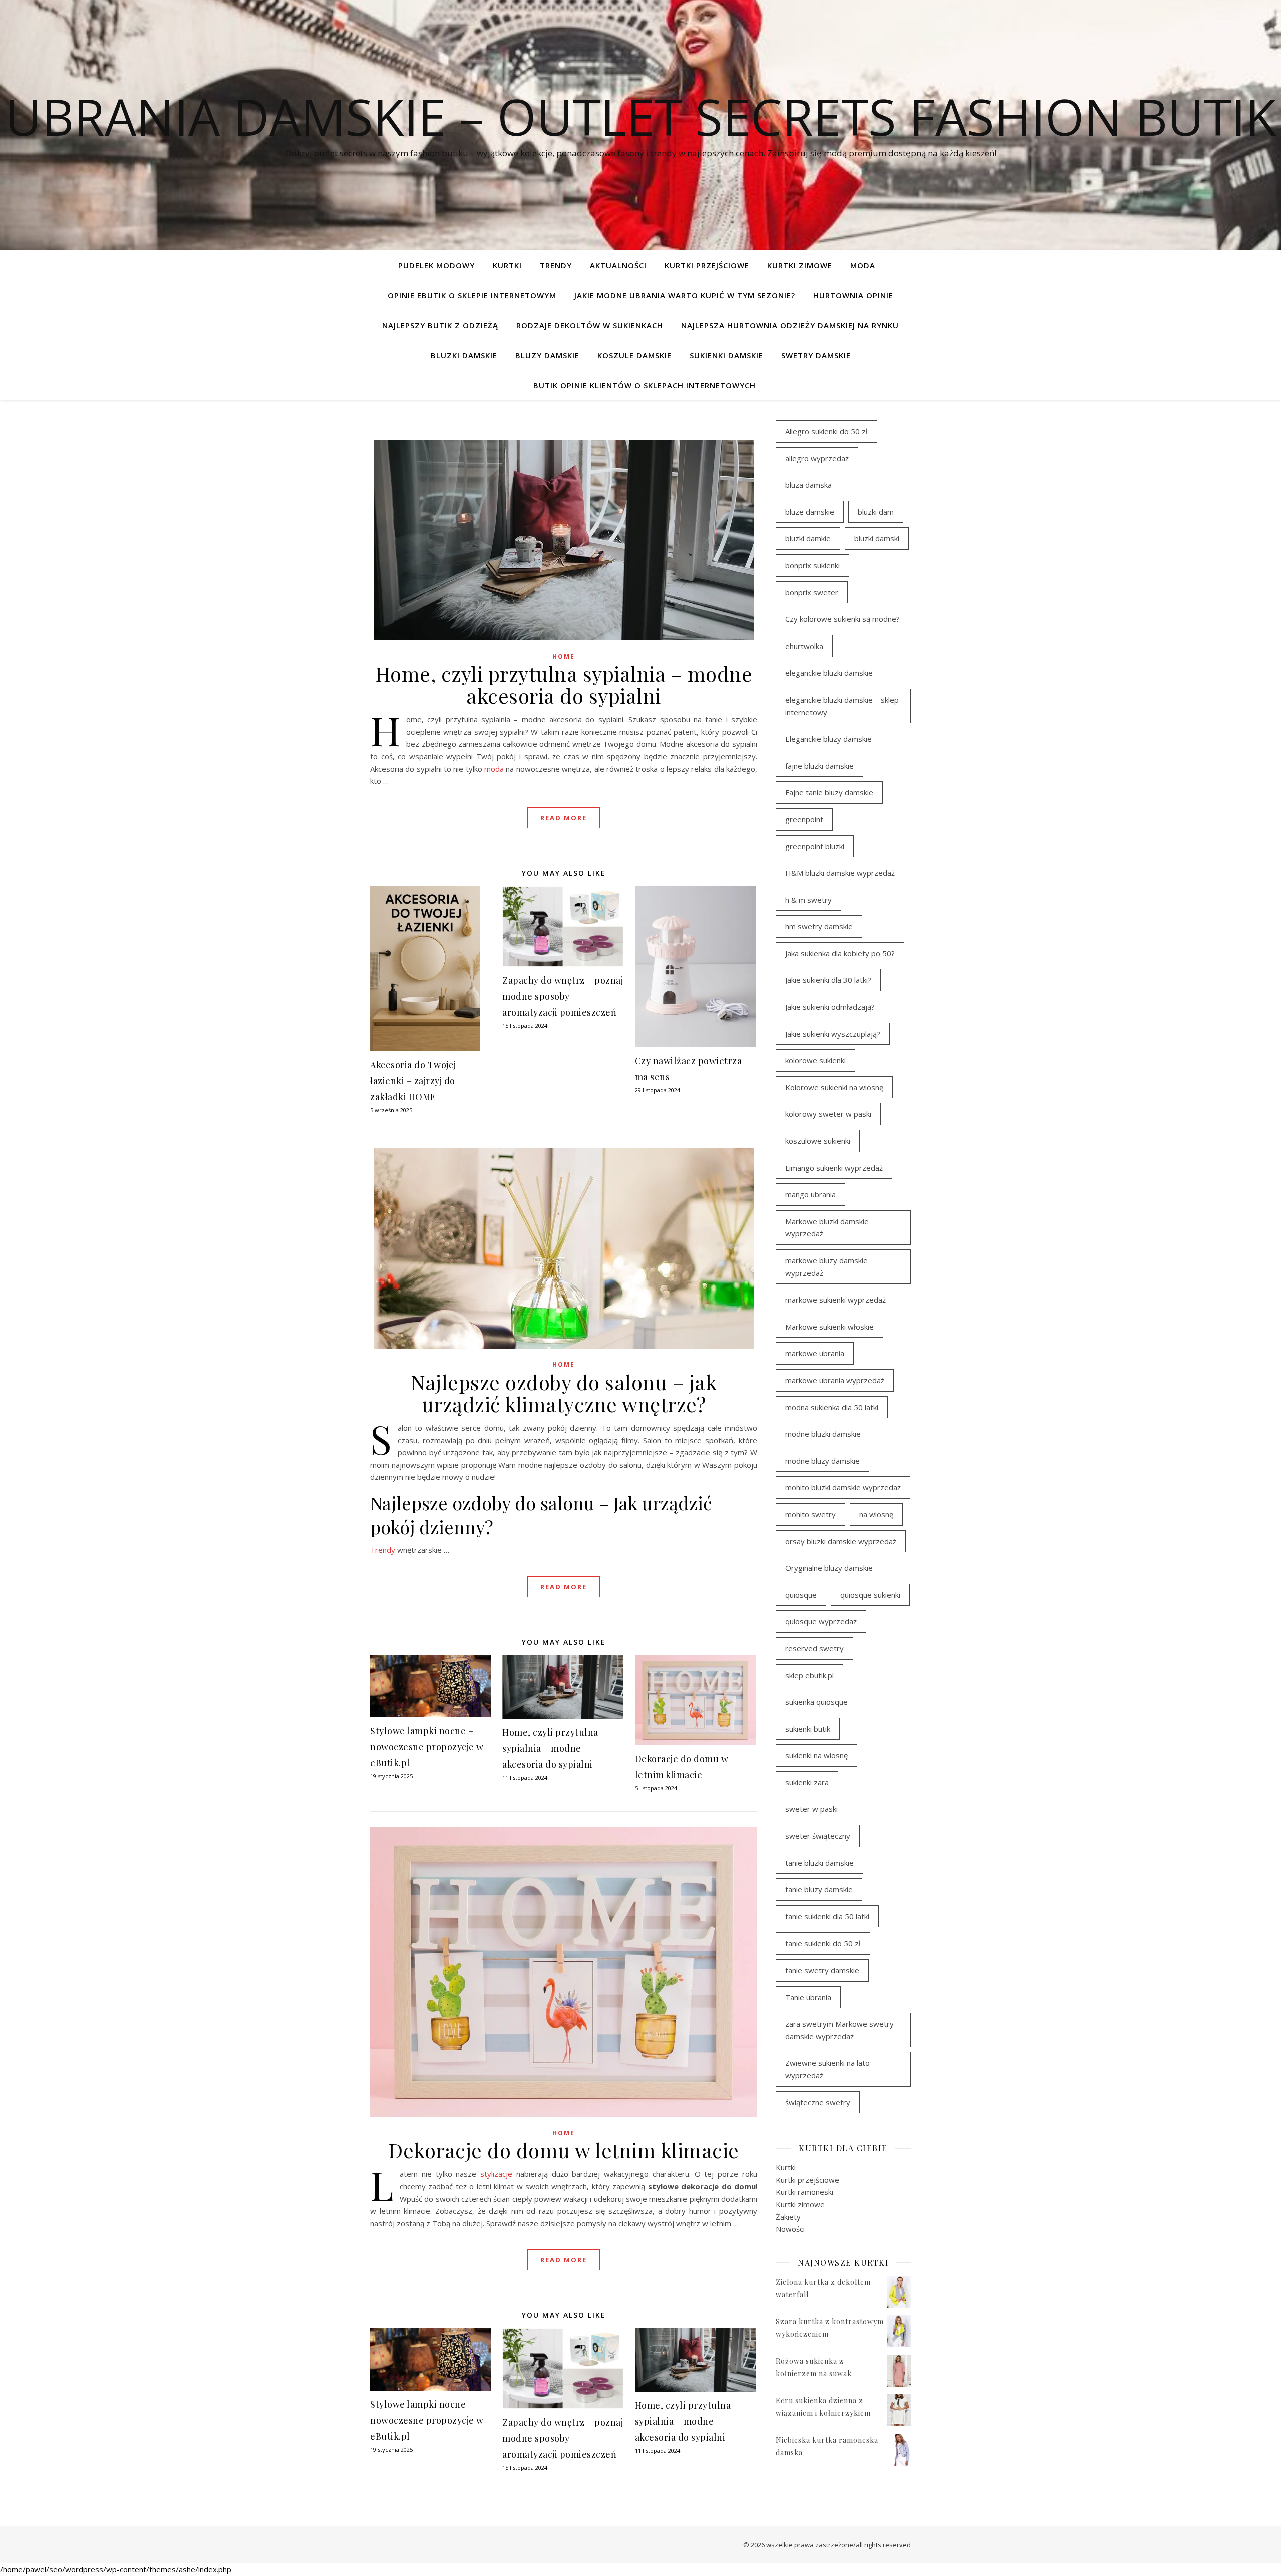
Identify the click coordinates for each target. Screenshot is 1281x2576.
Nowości (790, 2229)
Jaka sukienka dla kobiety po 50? (840, 953)
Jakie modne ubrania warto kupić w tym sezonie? (685, 295)
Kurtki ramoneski (804, 2192)
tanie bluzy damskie (819, 1889)
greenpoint (804, 819)
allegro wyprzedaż (817, 458)
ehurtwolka (804, 646)
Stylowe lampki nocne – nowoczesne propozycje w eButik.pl (427, 1747)
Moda (863, 265)
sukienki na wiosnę (816, 1755)
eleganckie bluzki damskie (829, 673)
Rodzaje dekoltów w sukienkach (590, 325)
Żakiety (788, 2217)
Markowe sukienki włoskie (829, 1327)
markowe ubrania (815, 1353)
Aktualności (618, 265)
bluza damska (808, 485)
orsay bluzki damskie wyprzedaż (841, 1541)
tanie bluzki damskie (819, 1863)
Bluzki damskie (464, 355)
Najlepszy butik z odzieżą (440, 325)
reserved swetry (814, 1648)
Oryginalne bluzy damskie (829, 1568)
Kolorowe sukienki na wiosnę (834, 1087)
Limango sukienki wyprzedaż (834, 1168)
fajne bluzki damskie (819, 766)
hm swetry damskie (819, 926)
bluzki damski (877, 538)
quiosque (801, 1595)
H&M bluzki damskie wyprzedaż (840, 873)
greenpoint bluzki (815, 846)
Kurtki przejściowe (707, 265)
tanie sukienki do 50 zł (823, 1943)
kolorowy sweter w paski (828, 1114)
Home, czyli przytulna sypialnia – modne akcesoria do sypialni (564, 684)
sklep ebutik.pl (809, 1675)
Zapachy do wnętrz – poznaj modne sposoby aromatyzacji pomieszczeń (563, 996)
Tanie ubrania (808, 1997)
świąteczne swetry (818, 2102)
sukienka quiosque (816, 1702)
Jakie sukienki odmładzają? (830, 1007)
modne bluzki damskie (823, 1434)
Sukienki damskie (726, 355)
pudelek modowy (437, 265)
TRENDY (556, 265)
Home (564, 656)
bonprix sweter (812, 592)
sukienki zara (807, 1782)
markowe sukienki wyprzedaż (835, 1300)
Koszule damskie (634, 355)
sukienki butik (808, 1729)
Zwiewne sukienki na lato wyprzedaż (827, 2069)
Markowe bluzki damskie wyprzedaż (827, 1228)
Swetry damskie (816, 355)
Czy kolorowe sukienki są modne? (842, 619)
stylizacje (496, 2174)
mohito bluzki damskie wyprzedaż (843, 1487)
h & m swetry (808, 900)
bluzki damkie (808, 538)
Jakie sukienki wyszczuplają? (833, 1034)
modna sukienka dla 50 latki (832, 1407)
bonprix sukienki (812, 565)
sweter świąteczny (818, 1836)
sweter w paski (811, 1809)
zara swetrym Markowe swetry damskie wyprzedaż (839, 2030)
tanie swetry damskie (822, 1970)
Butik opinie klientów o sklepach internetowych (645, 385)
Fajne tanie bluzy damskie (829, 792)
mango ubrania (810, 1194)
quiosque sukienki (870, 1595)
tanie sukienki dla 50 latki (827, 1916)
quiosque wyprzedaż (821, 1621)
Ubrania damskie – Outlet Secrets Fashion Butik (641, 116)
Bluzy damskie (547, 355)
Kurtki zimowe (800, 265)
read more (564, 818)
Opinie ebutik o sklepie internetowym (472, 295)
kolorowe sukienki (815, 1060)
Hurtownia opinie (853, 295)
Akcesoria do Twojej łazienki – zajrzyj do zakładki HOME (413, 1081)
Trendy (383, 1550)
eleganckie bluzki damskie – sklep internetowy (842, 706)
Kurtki (507, 265)
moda (494, 769)
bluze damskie (810, 512)
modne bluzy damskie (822, 1461)
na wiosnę (876, 1514)
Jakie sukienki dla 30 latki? (828, 980)
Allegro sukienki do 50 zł (826, 431)
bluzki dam (876, 512)
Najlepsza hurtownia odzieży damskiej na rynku (790, 325)
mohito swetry (810, 1514)
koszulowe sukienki (818, 1141)
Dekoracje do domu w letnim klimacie (564, 2150)
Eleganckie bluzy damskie (828, 739)
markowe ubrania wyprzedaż (835, 1380)
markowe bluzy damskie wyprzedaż (826, 1267)
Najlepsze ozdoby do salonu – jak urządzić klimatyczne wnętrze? (564, 1393)
